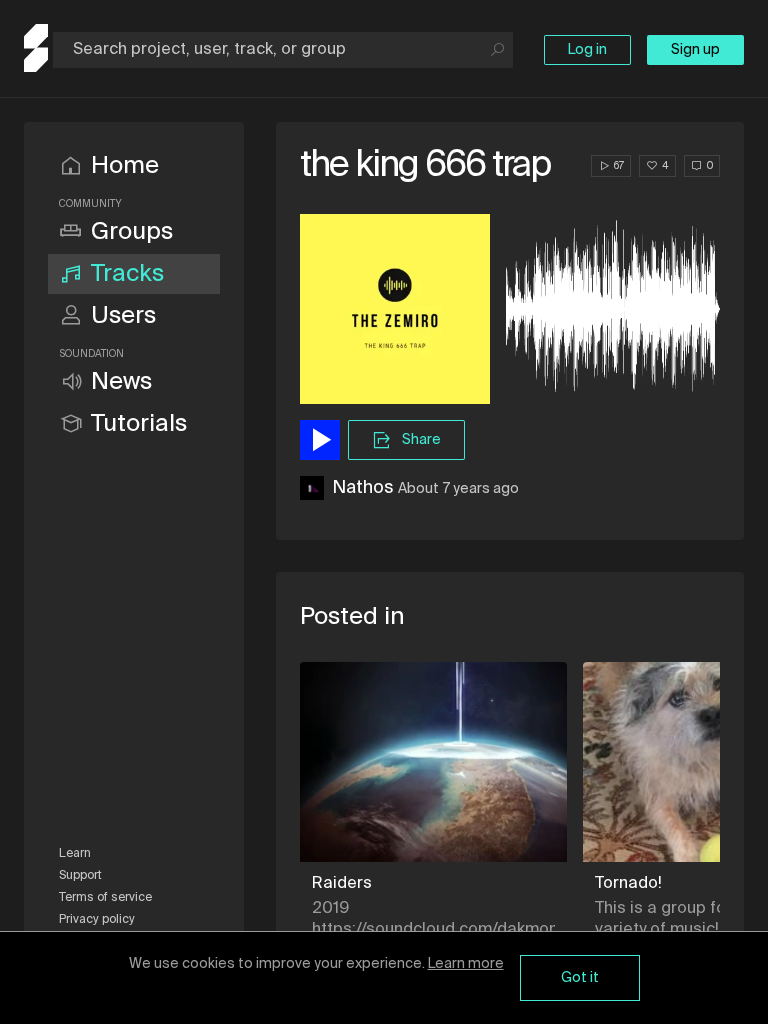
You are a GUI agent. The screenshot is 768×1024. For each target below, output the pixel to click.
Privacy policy (97, 920)
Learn (75, 854)
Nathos (363, 488)
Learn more (466, 964)
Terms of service (105, 898)
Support (80, 876)
